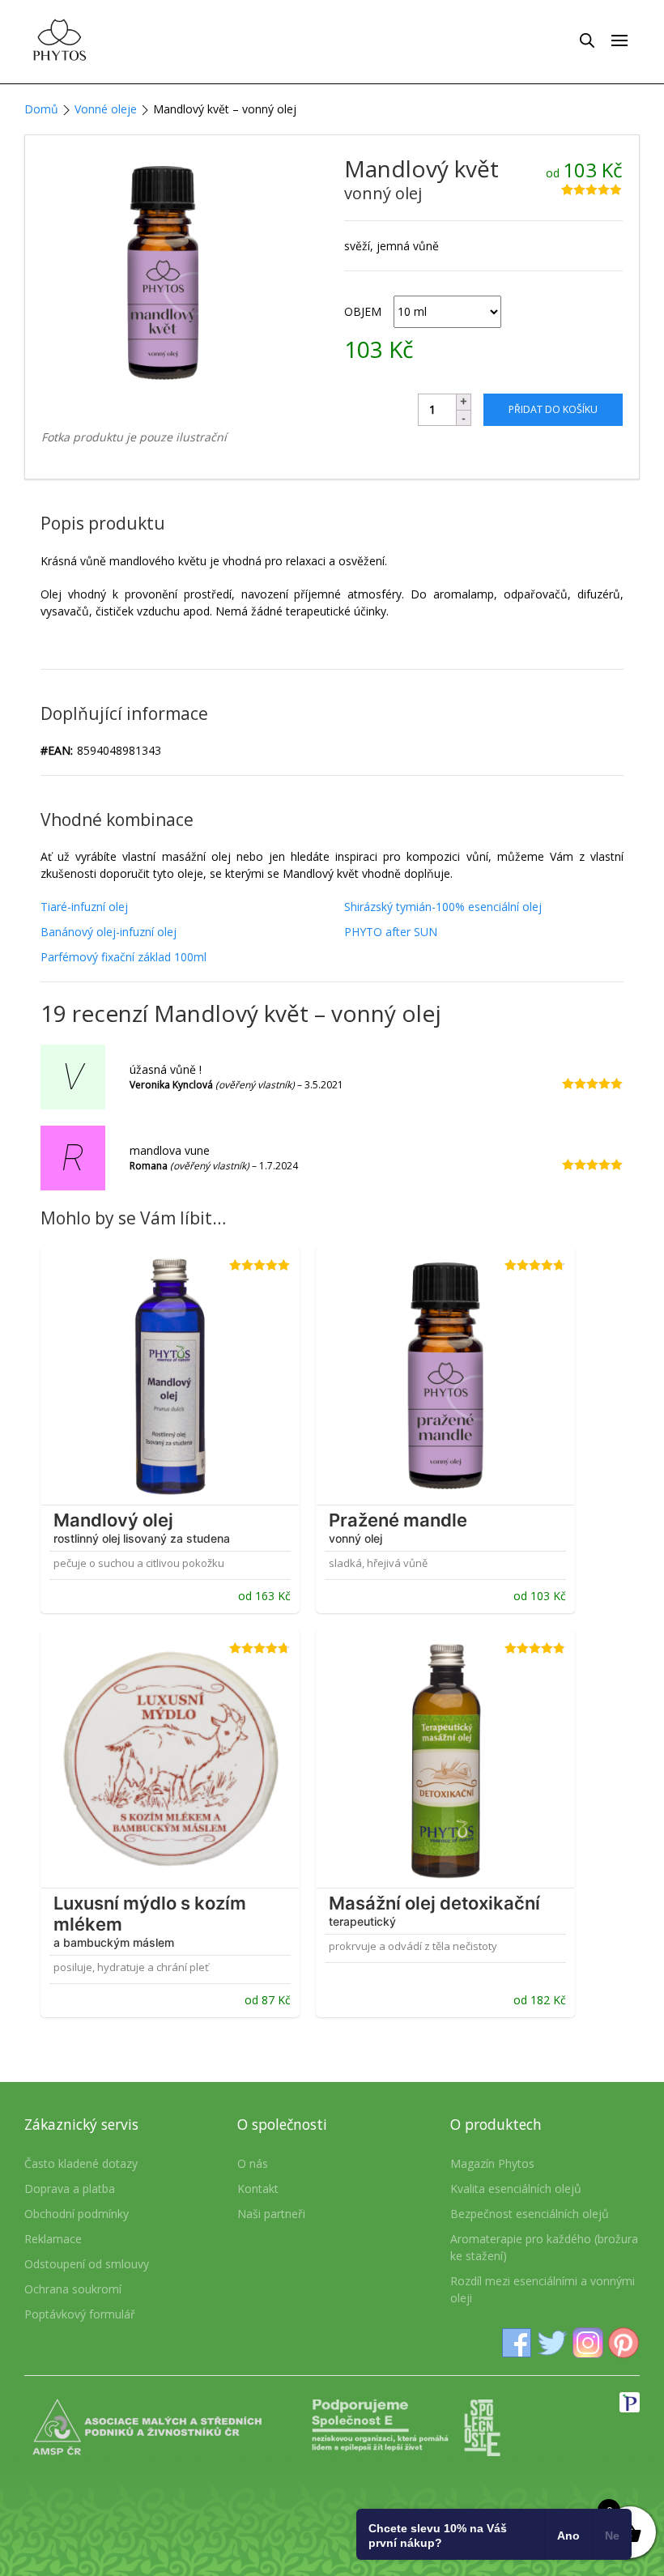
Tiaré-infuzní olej (84, 907)
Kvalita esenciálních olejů (516, 2189)
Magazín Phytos (492, 2163)
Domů (41, 109)
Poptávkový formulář (80, 2314)
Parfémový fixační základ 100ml (123, 957)
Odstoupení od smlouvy (87, 2264)
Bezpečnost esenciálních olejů (530, 2214)
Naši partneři (271, 2214)
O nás (253, 2163)
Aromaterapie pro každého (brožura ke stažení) (544, 2247)
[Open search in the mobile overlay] (587, 40)
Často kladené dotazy (81, 2163)
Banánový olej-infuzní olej (109, 932)
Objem (363, 311)
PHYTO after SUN (391, 932)
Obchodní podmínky (77, 2214)
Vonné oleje (106, 109)
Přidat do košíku (553, 409)
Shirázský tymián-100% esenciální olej (443, 907)
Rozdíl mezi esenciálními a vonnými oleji (543, 2289)
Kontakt (258, 2189)
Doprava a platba (70, 2189)
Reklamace (53, 2239)
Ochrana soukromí (73, 2289)
